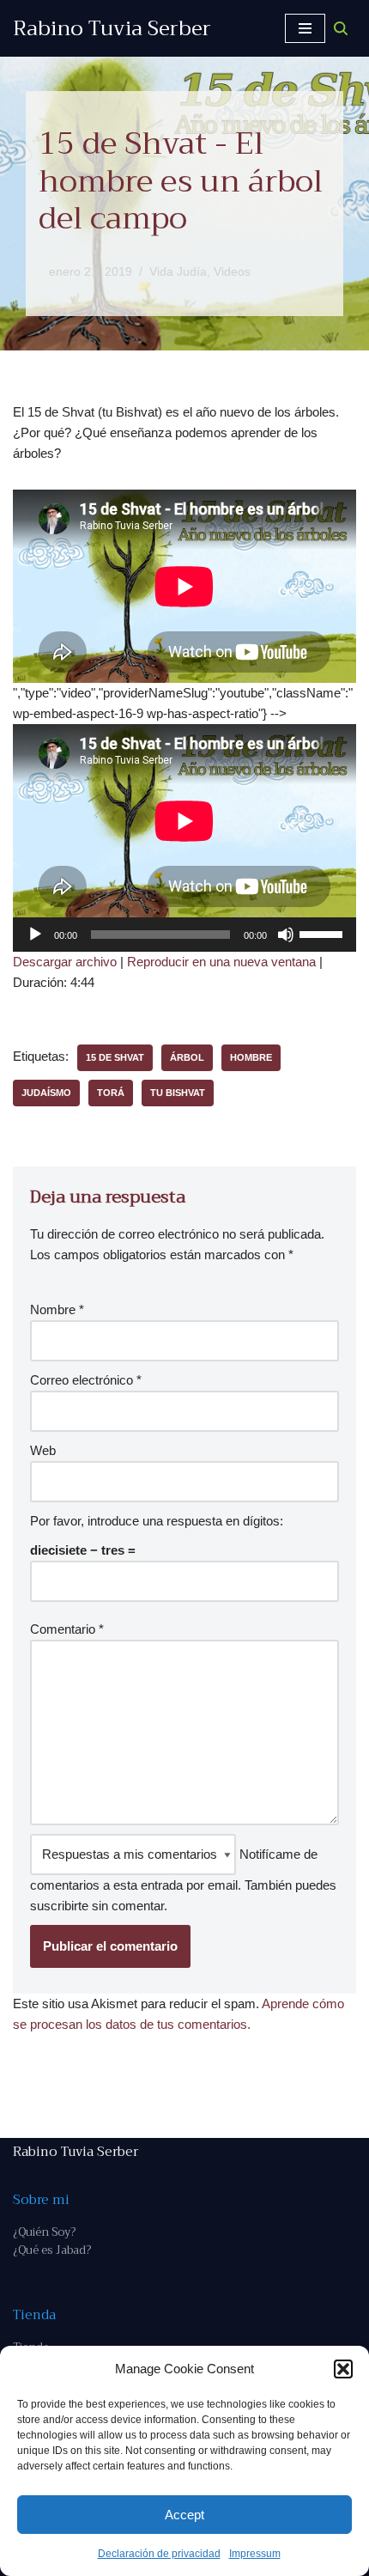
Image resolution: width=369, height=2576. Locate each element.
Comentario (67, 1629)
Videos (232, 272)
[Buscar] (341, 28)
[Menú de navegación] (305, 28)
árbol (187, 1057)
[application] (184, 935)
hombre (251, 1057)
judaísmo (46, 1093)
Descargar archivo (65, 962)
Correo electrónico (86, 1380)
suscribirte (59, 1906)
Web (43, 1450)
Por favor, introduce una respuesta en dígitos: (157, 1521)
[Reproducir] (35, 935)
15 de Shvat (115, 1057)
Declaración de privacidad (159, 2554)
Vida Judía (178, 272)
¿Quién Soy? (44, 2232)
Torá (111, 1093)
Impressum (255, 2554)
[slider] (324, 933)
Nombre (57, 1309)
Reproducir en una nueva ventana (221, 962)
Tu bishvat (178, 1093)
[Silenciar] (286, 935)
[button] (343, 2369)
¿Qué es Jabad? (52, 2250)
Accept (184, 2515)
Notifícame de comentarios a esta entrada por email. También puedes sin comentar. (183, 1880)
